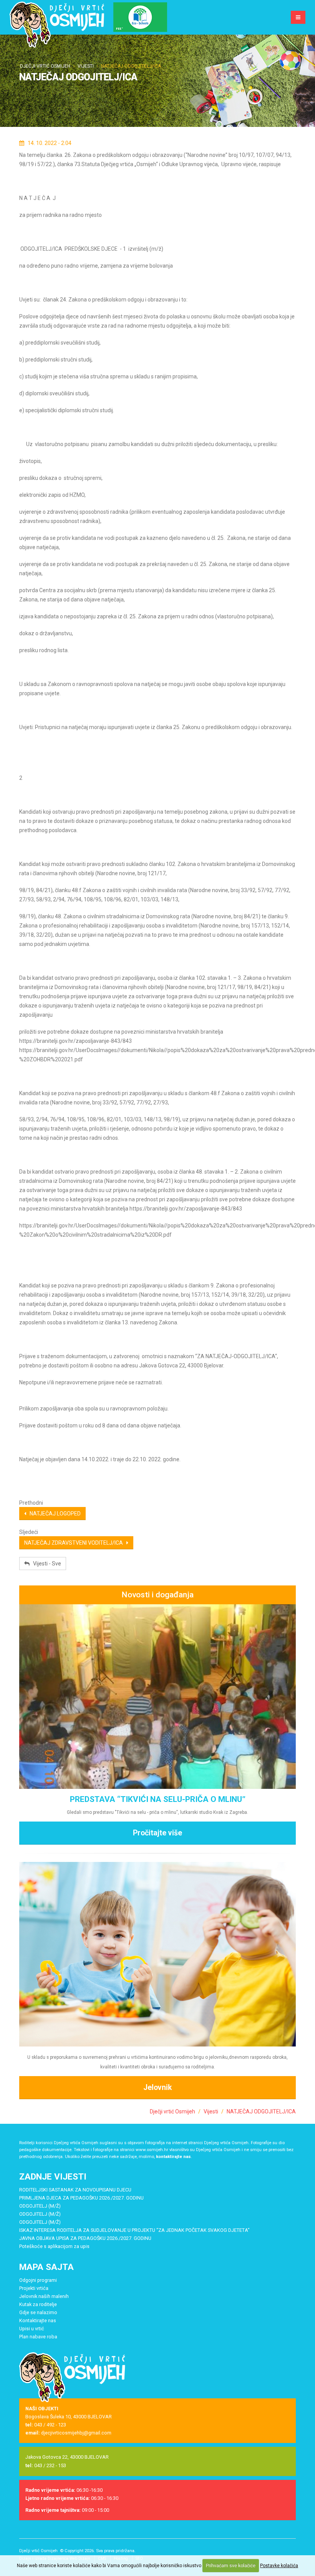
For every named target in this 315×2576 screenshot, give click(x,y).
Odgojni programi (38, 2280)
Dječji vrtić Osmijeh (45, 66)
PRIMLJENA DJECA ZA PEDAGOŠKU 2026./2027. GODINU (81, 2198)
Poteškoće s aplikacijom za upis (54, 2246)
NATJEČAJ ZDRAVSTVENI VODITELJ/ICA (75, 1543)
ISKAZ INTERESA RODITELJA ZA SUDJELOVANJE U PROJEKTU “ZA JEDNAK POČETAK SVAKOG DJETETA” (134, 2230)
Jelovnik (157, 2087)
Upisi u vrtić (32, 2329)
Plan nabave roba (38, 2337)
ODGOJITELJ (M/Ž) (40, 2206)
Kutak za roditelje (38, 2304)
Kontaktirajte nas (38, 2320)
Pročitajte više (157, 1819)
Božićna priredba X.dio (157, 1799)
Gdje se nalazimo (38, 2312)
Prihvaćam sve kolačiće (231, 2566)
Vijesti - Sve (45, 1564)
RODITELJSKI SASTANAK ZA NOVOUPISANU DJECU (75, 2190)
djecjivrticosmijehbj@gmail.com (76, 2433)
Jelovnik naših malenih (44, 2296)
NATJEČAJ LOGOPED (53, 1514)
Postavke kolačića (279, 2566)
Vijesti (86, 66)
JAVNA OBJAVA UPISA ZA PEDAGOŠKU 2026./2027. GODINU (85, 2238)
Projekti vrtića (34, 2288)
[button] (140, 17)
